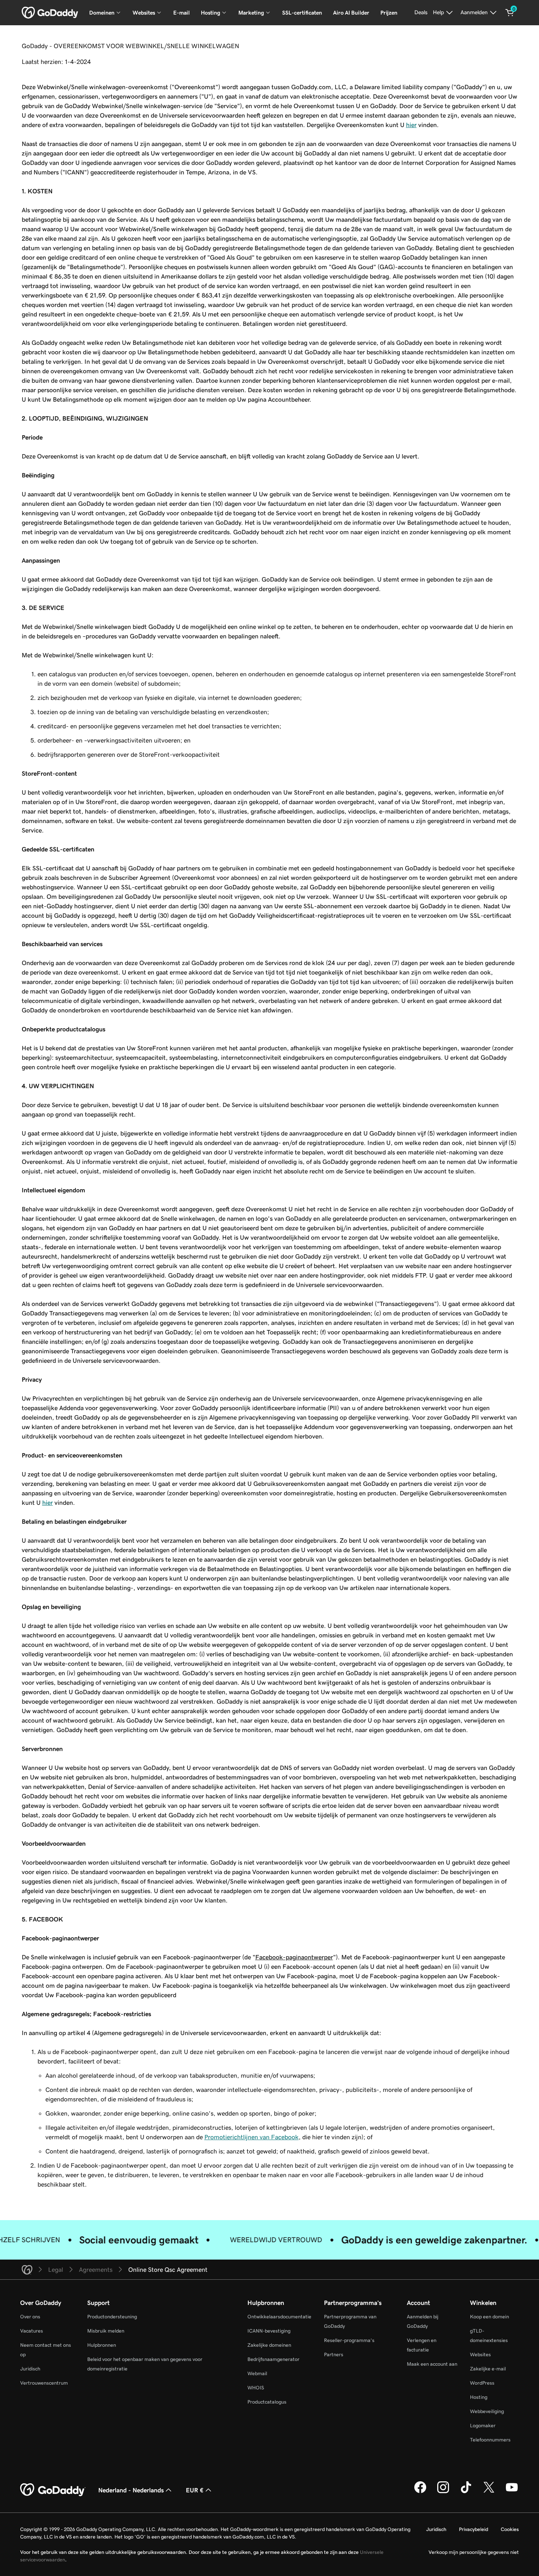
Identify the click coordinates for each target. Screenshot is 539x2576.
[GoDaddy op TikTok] (466, 2492)
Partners (334, 2354)
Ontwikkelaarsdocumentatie (279, 2317)
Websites (480, 2354)
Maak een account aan (432, 2364)
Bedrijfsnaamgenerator (273, 2359)
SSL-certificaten (302, 13)
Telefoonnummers (490, 2440)
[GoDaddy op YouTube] (512, 2492)
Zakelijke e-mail (488, 2369)
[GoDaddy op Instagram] (443, 2492)
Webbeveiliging (487, 2411)
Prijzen (389, 13)
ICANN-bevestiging (269, 2331)
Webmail (257, 2373)
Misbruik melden (106, 2331)
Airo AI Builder (351, 13)
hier (411, 125)
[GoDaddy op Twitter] (489, 2492)
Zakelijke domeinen (269, 2345)
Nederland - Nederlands (131, 2490)
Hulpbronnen (102, 2345)
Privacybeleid (473, 2529)
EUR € (195, 2490)
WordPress (482, 2383)
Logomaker (483, 2425)
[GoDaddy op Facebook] (420, 2492)
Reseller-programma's (349, 2340)
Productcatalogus (267, 2402)
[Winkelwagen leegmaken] (510, 13)
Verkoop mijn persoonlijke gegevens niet (474, 2552)
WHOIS (256, 2388)
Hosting (479, 2397)
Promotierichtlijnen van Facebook (252, 2137)
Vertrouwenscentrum (44, 2383)
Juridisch (30, 2369)
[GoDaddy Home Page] (53, 2490)
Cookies (510, 2529)
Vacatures (32, 2331)
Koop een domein (489, 2317)
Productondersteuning (112, 2317)
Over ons (30, 2317)
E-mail (182, 13)
